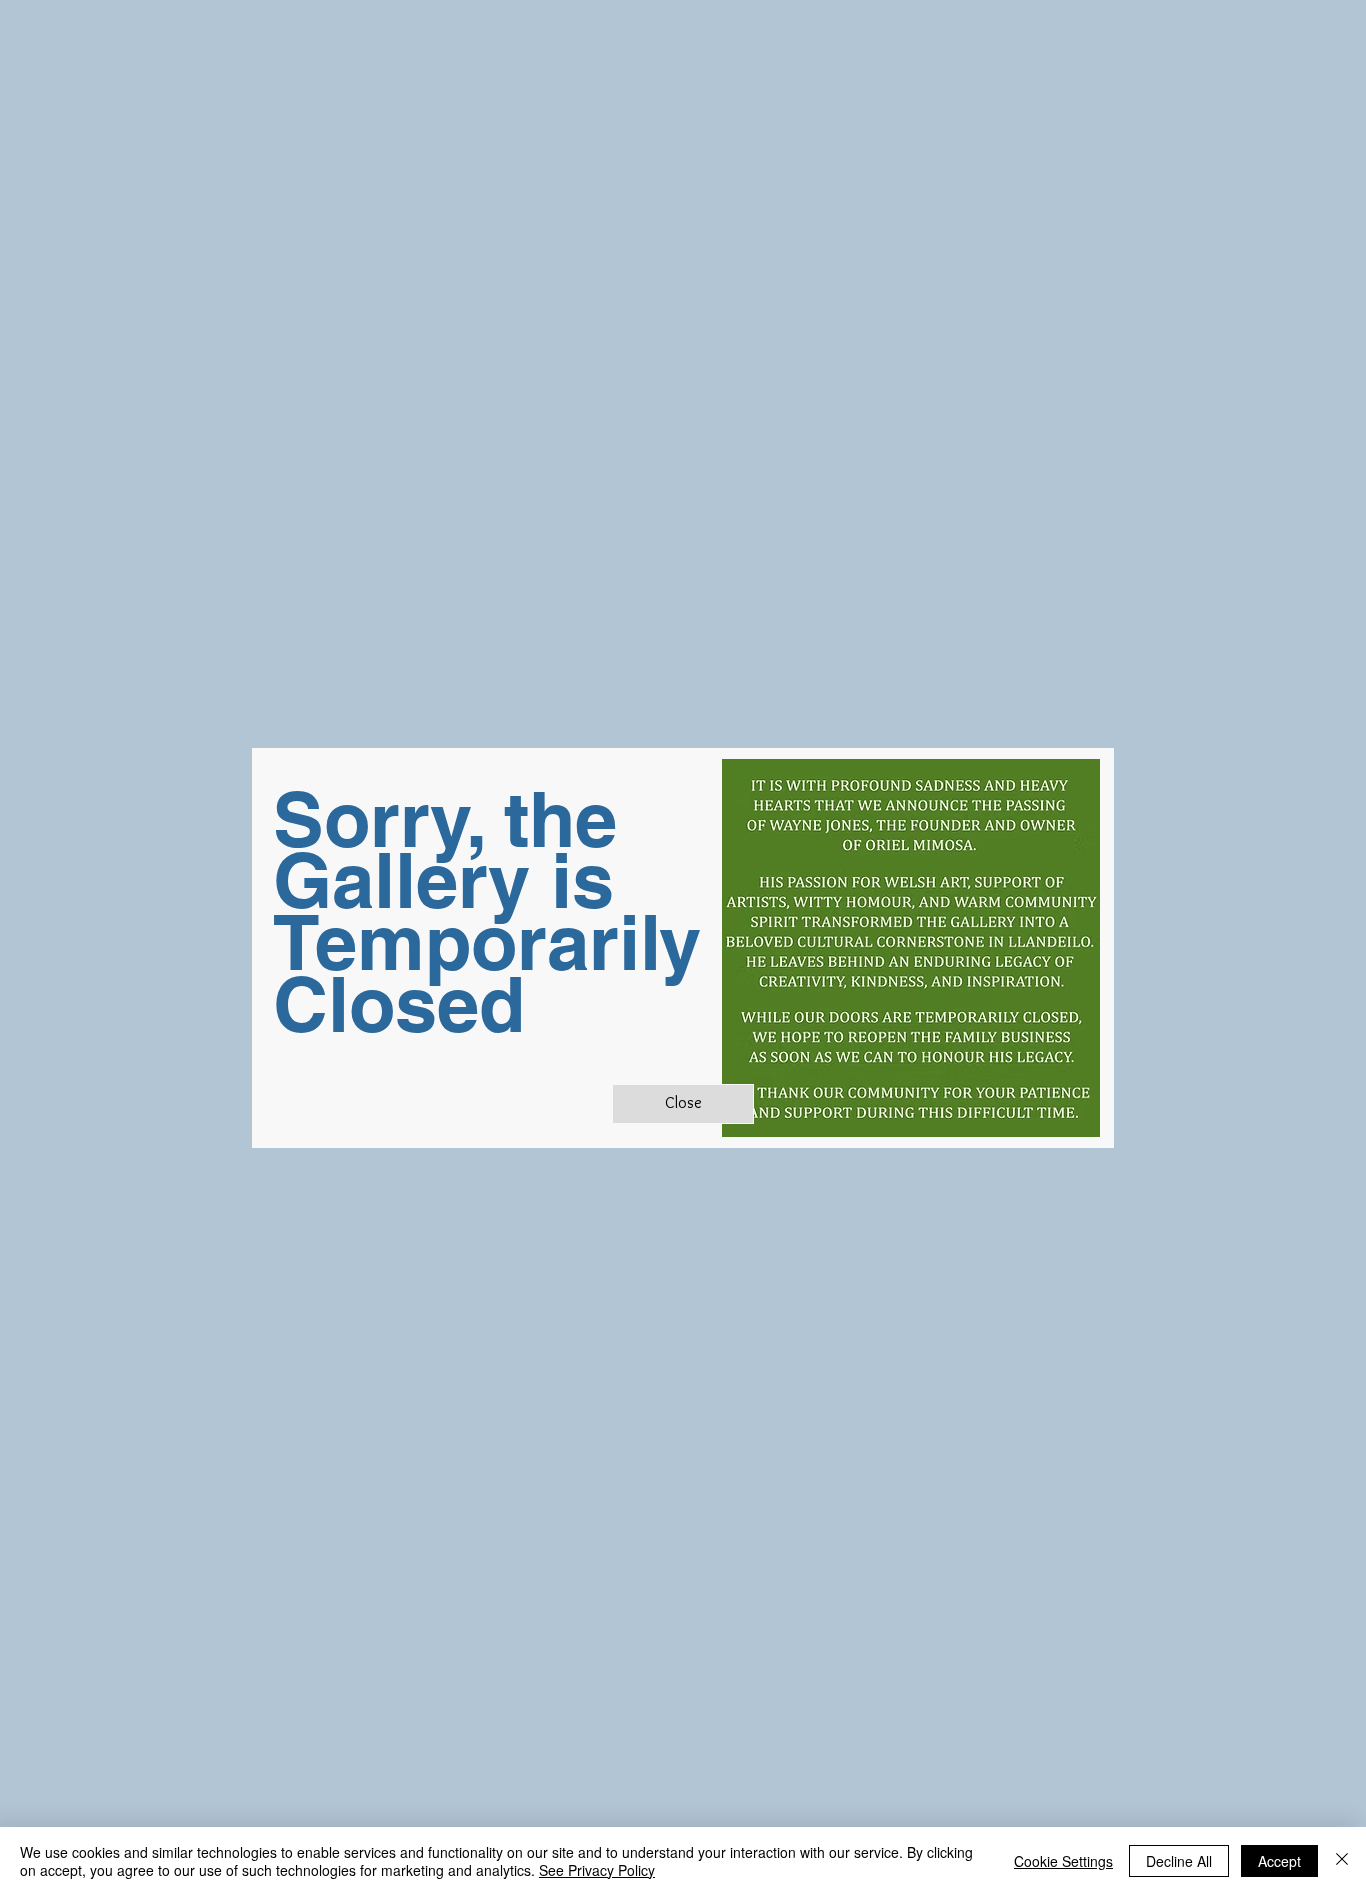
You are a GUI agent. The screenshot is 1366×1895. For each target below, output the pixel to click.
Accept (1279, 1861)
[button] (683, 1104)
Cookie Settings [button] (1063, 1861)
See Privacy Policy (597, 1870)
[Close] (1342, 1861)
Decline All (1179, 1861)
